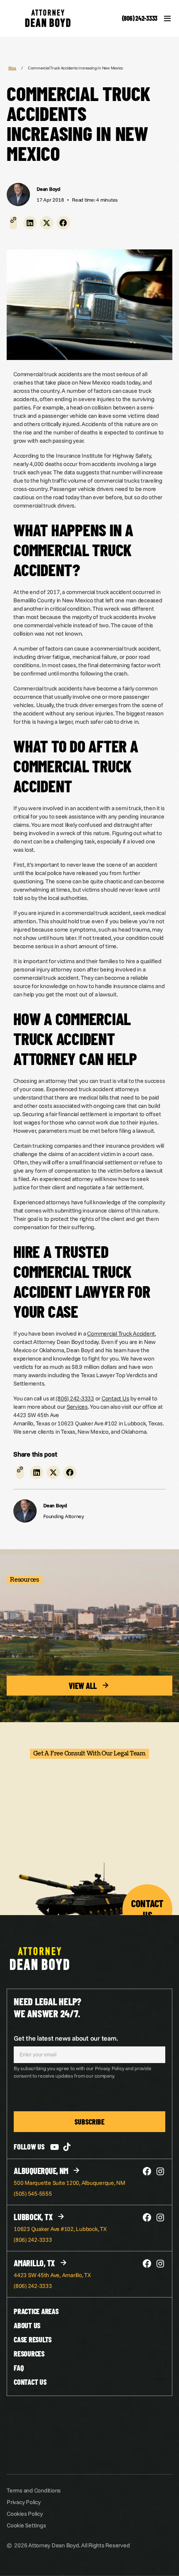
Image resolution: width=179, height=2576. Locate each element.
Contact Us (116, 1398)
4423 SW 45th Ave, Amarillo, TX (52, 2275)
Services (77, 1407)
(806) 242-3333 (140, 18)
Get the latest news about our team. (66, 2038)
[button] (30, 223)
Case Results (33, 2339)
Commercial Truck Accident (121, 1334)
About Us (27, 2325)
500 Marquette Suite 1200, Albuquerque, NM (70, 2183)
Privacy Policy (24, 2502)
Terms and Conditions (34, 2490)
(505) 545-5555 (33, 2194)
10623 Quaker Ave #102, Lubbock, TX (60, 2229)
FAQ (19, 2368)
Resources (29, 2354)
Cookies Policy (25, 2514)
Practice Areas (36, 2311)
